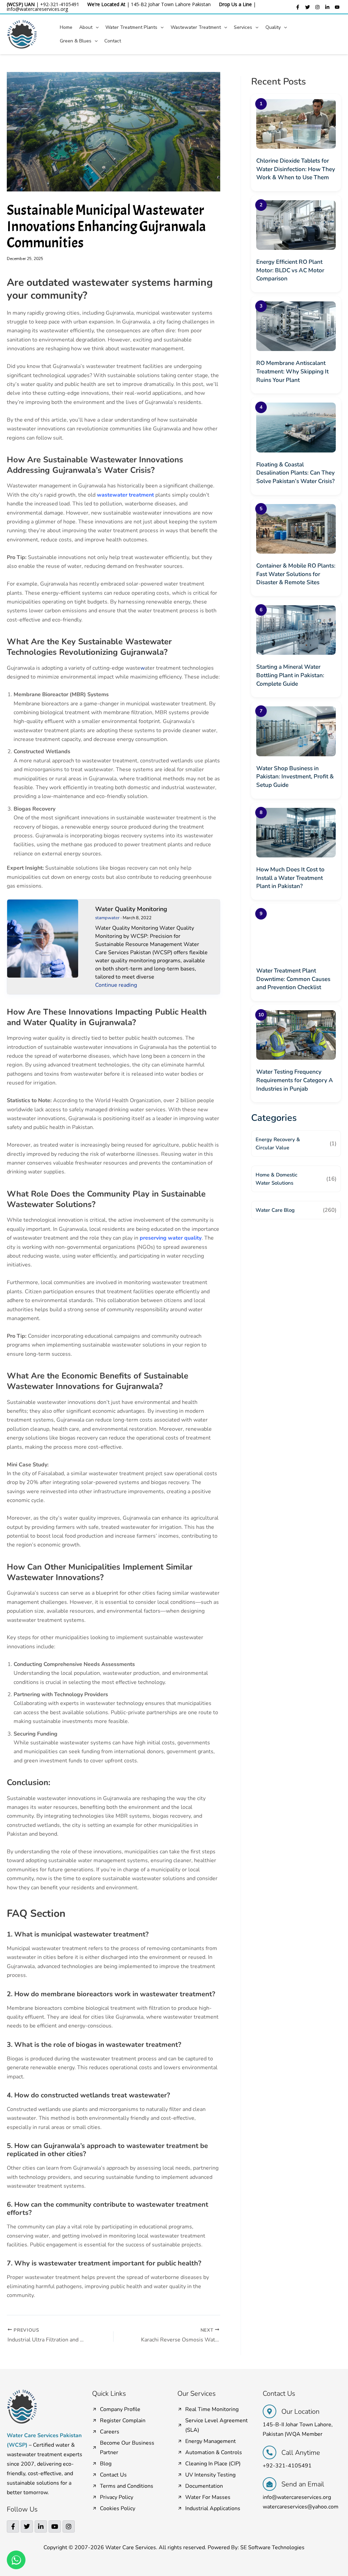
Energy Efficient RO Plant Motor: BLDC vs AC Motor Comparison (290, 270)
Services (243, 27)
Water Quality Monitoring (131, 909)
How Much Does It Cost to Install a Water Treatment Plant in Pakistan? (290, 878)
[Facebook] (298, 7)
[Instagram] (317, 7)
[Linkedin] (327, 7)
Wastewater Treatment (196, 27)
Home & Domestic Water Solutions (276, 1179)
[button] (95, 27)
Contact (113, 41)
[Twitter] (308, 7)
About (86, 27)
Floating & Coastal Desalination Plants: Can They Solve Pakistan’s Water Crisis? (295, 473)
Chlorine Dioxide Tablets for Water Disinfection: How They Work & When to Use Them (296, 169)
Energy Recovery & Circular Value (278, 1144)
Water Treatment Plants (131, 27)
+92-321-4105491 (60, 4)
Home (66, 27)
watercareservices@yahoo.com (301, 2507)
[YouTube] (337, 7)
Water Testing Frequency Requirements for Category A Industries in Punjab (295, 1080)
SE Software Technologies (272, 2547)
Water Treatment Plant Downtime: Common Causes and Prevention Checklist (293, 979)
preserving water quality (170, 1238)
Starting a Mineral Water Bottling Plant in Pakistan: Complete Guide (290, 675)
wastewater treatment (125, 495)
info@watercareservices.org (37, 9)
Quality (273, 27)
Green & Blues (76, 41)
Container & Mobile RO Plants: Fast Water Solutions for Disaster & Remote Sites (296, 574)
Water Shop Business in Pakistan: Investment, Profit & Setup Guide (295, 777)
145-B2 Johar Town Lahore (161, 4)
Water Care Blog (275, 1210)
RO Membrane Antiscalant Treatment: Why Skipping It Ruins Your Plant (292, 371)
